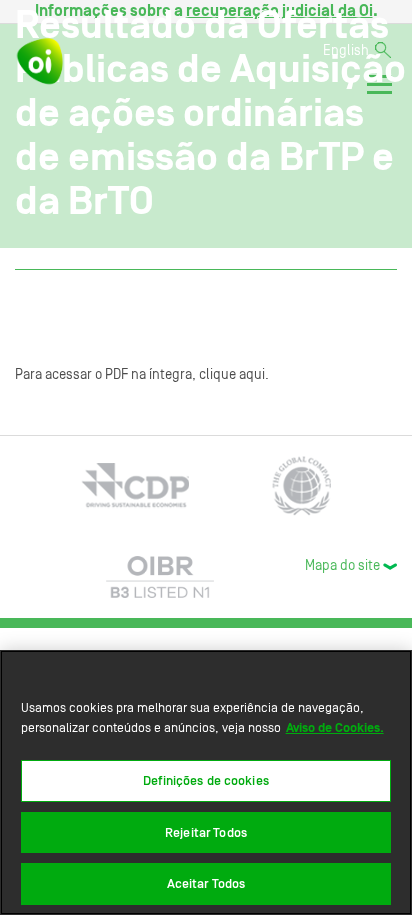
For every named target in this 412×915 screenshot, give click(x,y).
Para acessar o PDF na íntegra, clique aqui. (142, 375)
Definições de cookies (206, 780)
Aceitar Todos (206, 883)
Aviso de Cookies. (335, 727)
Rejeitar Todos (206, 832)
